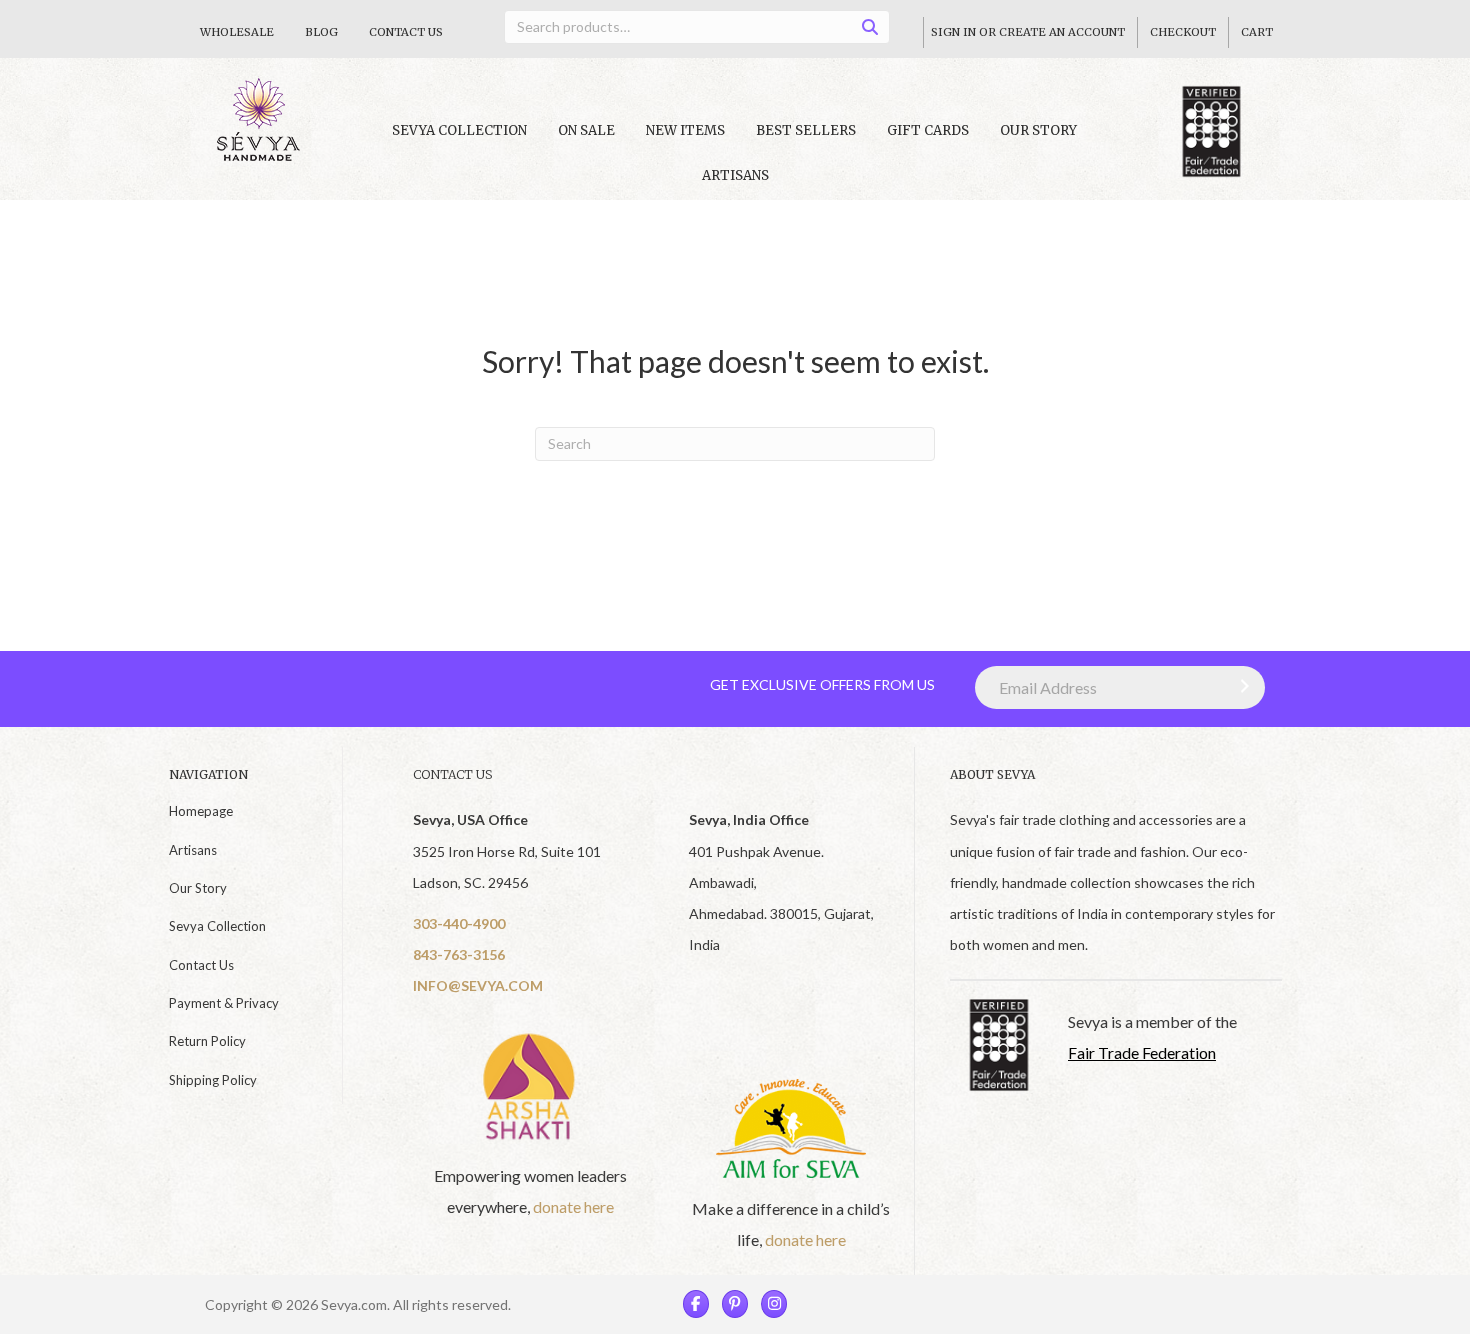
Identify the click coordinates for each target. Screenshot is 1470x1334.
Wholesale (237, 32)
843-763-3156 (459, 954)
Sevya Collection (217, 926)
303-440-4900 (459, 923)
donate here (573, 1206)
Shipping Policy (213, 1080)
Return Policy (207, 1041)
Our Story (1038, 130)
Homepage (201, 811)
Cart (1257, 32)
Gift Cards (928, 130)
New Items (685, 130)
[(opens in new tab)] (531, 1085)
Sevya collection (459, 130)
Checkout (1183, 32)
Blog (321, 32)
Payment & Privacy (224, 1003)
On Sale (586, 130)
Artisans (735, 175)
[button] (1240, 686)
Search (877, 30)
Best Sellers (806, 130)
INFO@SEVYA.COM (478, 985)
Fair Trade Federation (1142, 1052)
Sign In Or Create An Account (1028, 32)
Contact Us (406, 32)
